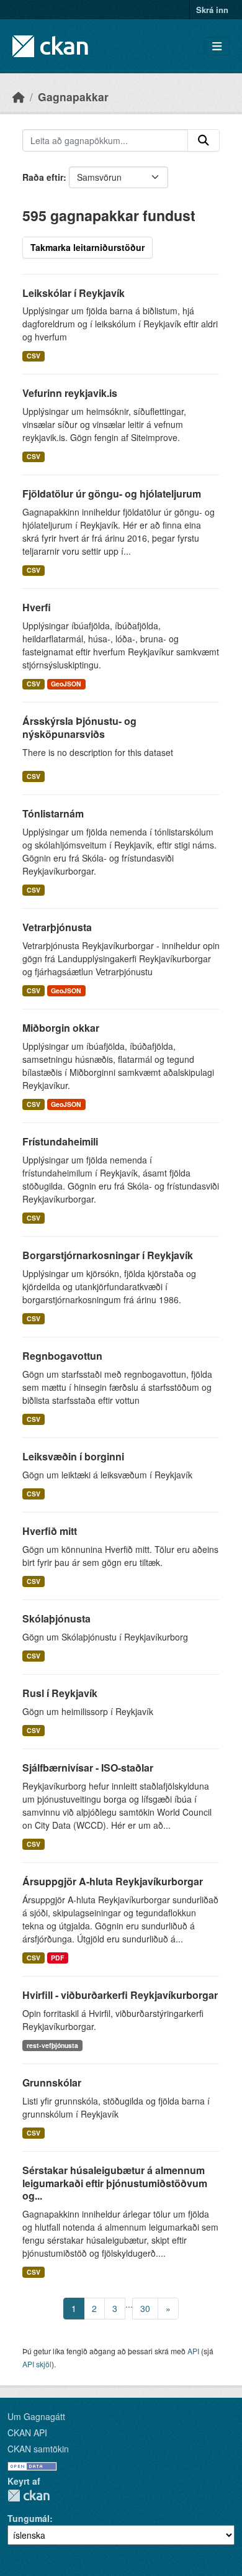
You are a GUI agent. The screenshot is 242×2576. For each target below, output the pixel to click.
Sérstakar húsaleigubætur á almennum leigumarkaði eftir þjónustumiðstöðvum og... (115, 2183)
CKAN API (27, 2433)
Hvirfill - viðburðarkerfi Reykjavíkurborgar (120, 1995)
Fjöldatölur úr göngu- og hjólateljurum (112, 494)
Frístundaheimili (60, 1141)
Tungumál (29, 2518)
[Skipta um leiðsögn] (217, 46)
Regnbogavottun (62, 1356)
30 (145, 2308)
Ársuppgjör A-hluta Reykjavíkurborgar (113, 1881)
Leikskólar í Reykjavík (74, 293)
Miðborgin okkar (61, 1028)
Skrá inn (212, 10)
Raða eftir (43, 177)
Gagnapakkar (73, 97)
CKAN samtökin (38, 2449)
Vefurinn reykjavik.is (70, 393)
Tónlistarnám (53, 813)
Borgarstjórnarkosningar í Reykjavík (108, 1255)
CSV (34, 356)
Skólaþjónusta (56, 1618)
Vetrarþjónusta (57, 927)
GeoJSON (66, 684)
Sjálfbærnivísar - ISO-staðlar (88, 1768)
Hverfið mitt (50, 1531)
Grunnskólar (52, 2082)
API (193, 2351)
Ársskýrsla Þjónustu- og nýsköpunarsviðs (79, 727)
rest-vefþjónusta (52, 2045)
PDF (57, 1958)
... (129, 2304)
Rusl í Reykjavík (60, 1693)
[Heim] (19, 97)
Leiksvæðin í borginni (73, 1456)
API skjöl (37, 2364)
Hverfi (37, 607)
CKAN (29, 2496)
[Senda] (204, 140)
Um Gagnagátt (36, 2416)
